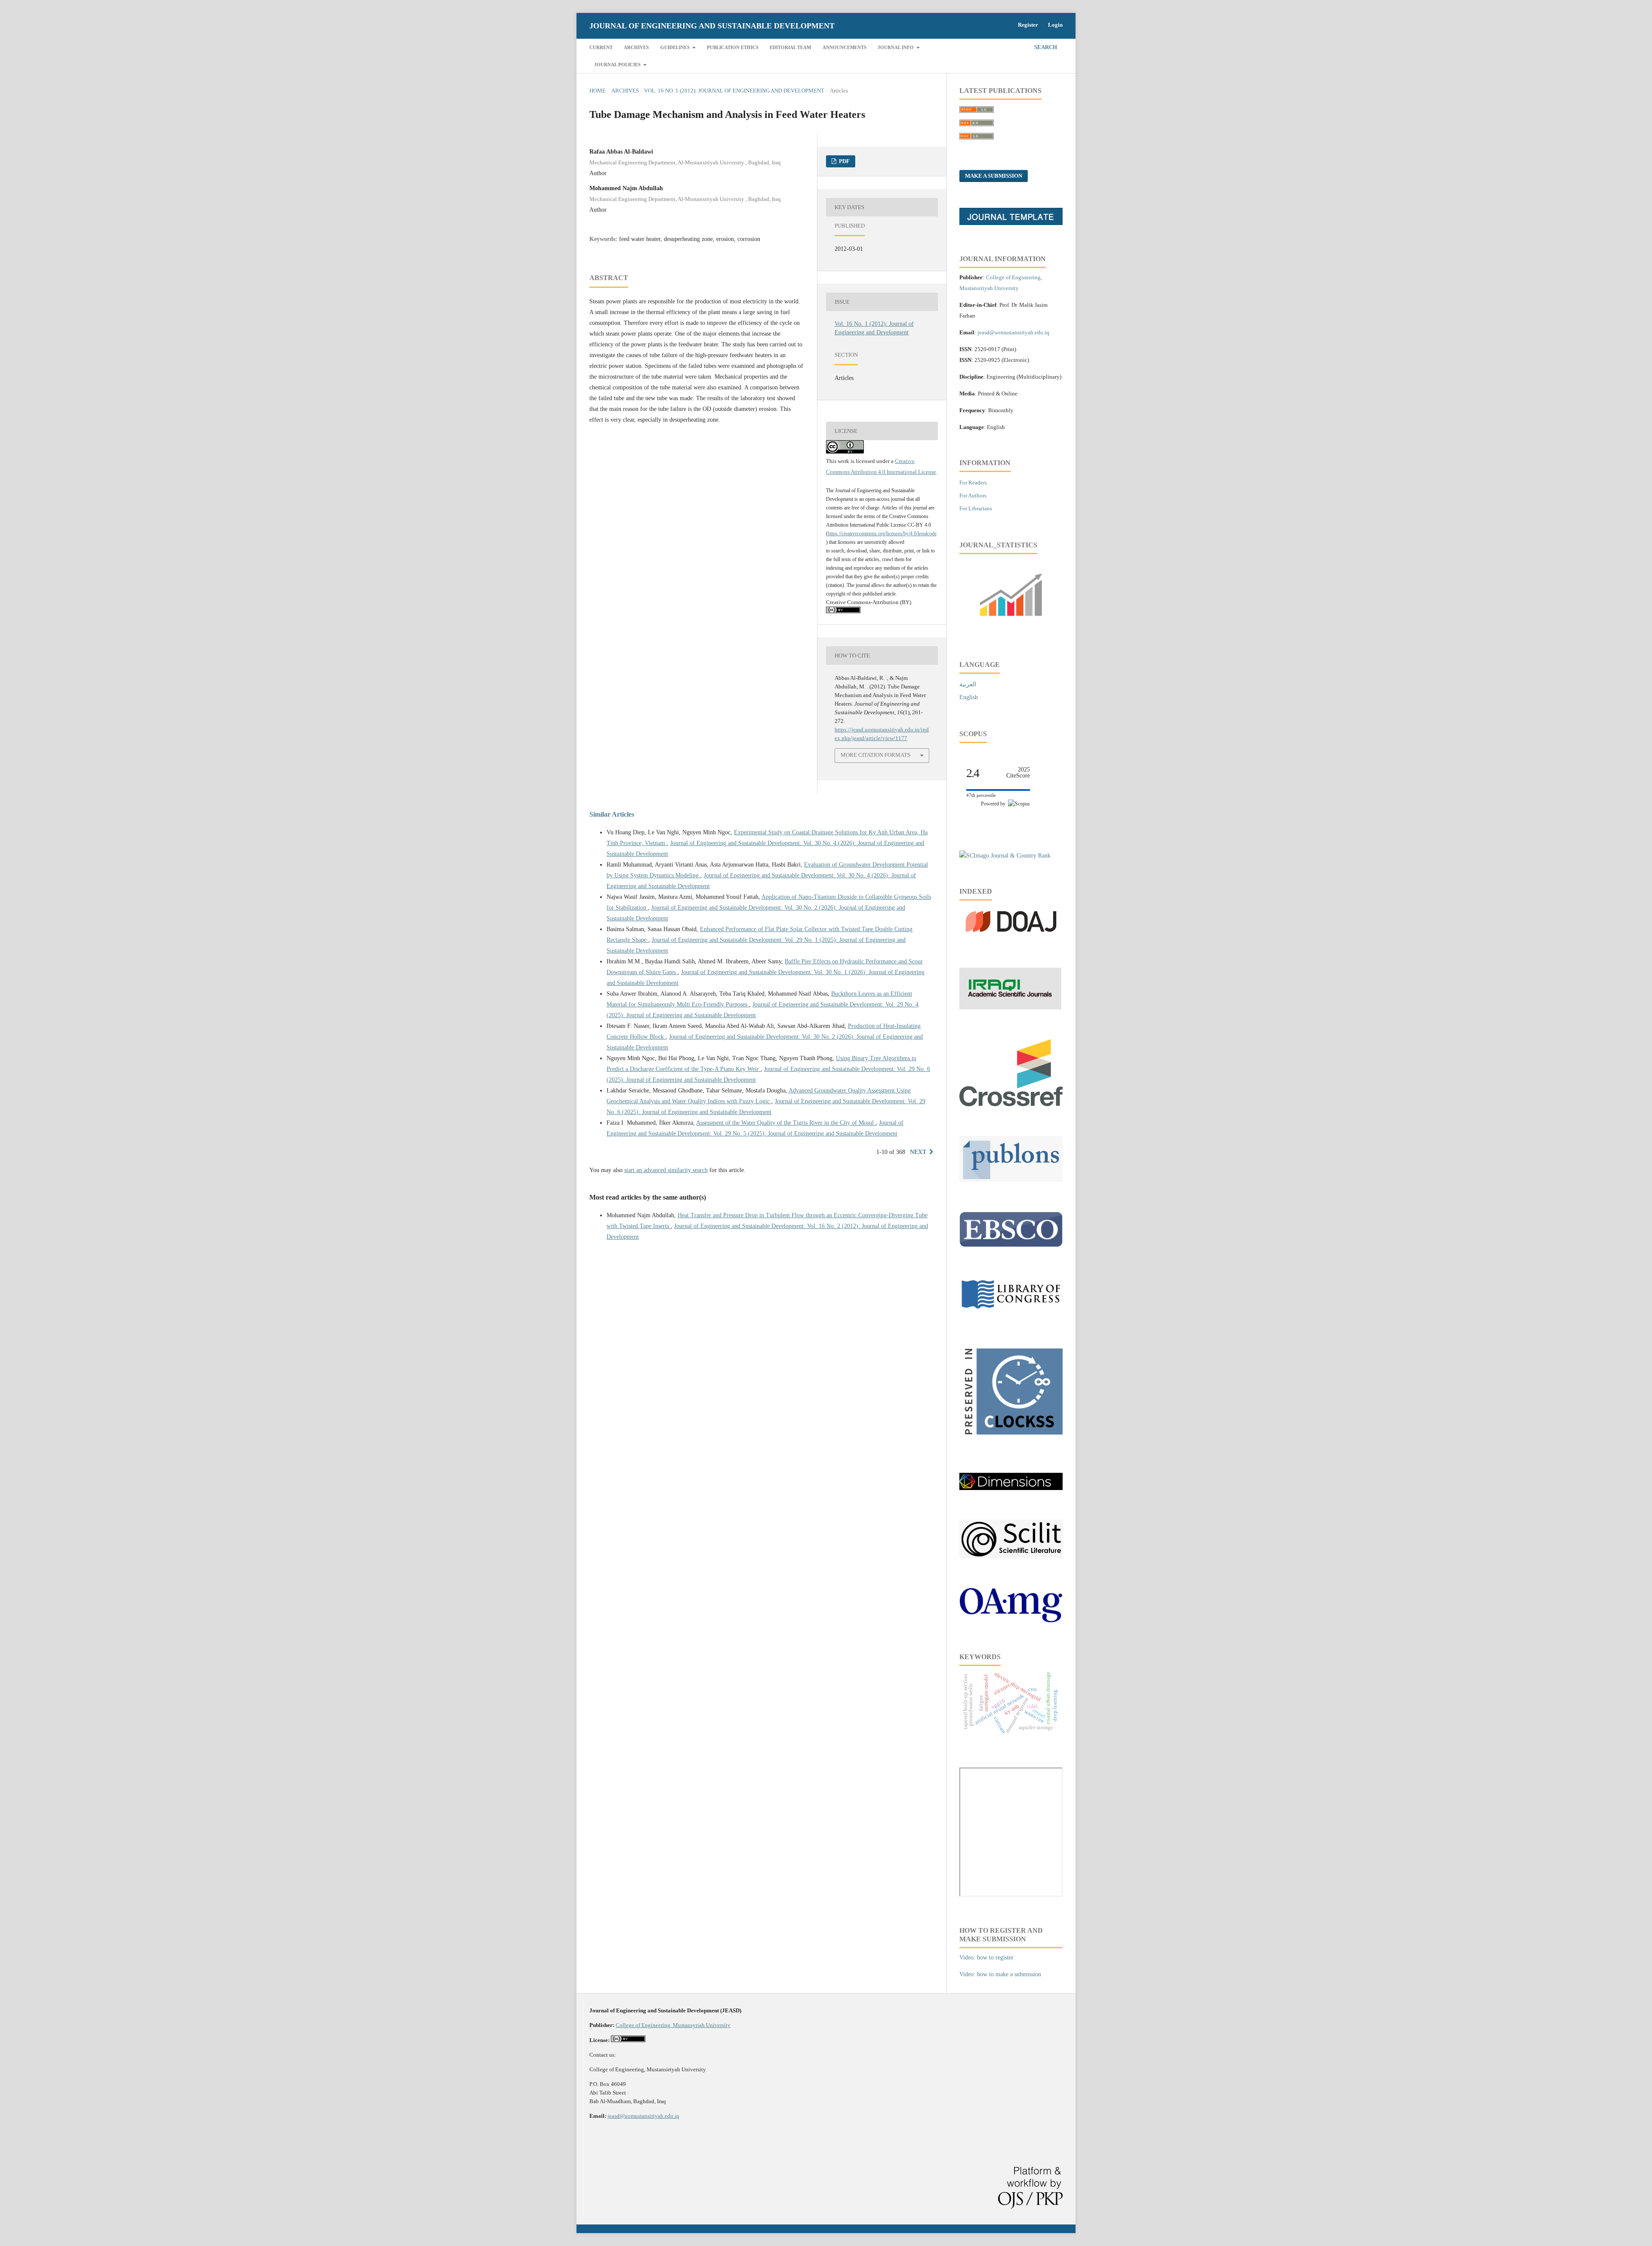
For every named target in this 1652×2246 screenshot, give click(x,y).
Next (918, 1152)
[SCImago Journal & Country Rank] (1005, 856)
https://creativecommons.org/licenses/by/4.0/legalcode (882, 534)
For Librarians (976, 508)
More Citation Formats (875, 755)
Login (1055, 25)
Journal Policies (618, 65)
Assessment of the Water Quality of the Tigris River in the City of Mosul (786, 1123)
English (969, 697)
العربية (968, 684)
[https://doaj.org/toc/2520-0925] (1011, 936)
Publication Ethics (733, 47)
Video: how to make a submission (1000, 1974)
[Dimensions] (1011, 1488)
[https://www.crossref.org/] (1011, 1104)
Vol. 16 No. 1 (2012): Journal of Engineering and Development (734, 91)
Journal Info (896, 47)
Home (598, 91)
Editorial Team (790, 47)
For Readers (973, 483)
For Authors (973, 495)
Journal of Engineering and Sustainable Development (712, 26)
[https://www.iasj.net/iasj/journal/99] (1010, 1007)
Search (1045, 47)
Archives (636, 47)
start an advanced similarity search (666, 1170)
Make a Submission (994, 176)
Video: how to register (986, 1958)
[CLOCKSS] (1011, 1441)
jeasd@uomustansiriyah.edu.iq (643, 2116)
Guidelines (676, 47)
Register (1028, 25)
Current (601, 47)
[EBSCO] (1011, 1245)
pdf (844, 161)
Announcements (844, 47)
